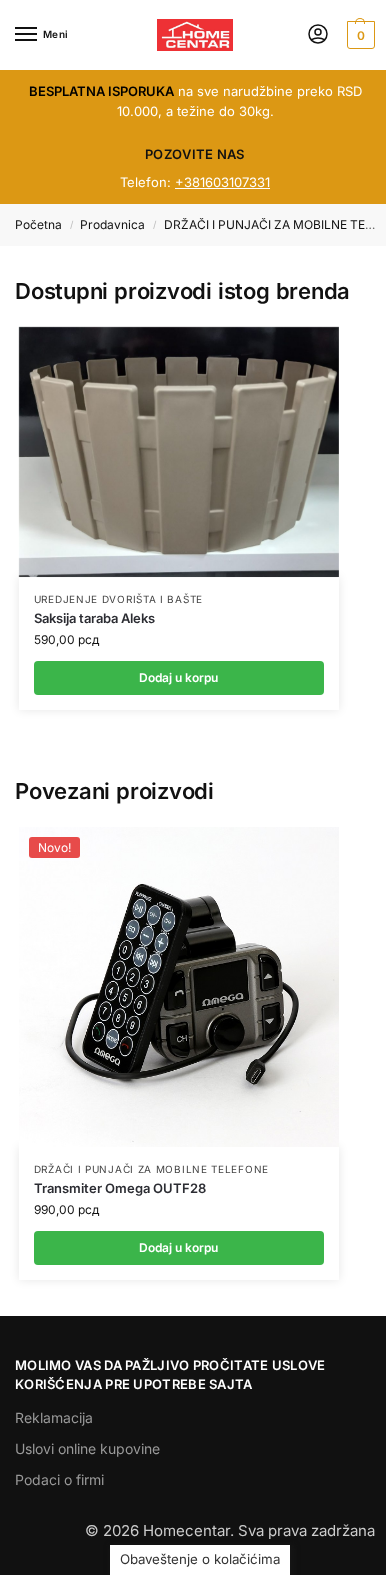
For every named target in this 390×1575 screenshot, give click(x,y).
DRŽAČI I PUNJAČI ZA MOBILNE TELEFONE (151, 1169)
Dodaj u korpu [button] (178, 1247)
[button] (358, 35)
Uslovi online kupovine (87, 1448)
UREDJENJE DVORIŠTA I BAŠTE (118, 599)
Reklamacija (54, 1417)
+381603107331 (222, 182)
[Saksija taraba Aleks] (179, 452)
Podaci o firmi (59, 1479)
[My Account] (318, 35)
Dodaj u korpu (178, 677)
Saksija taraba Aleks (94, 618)
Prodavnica (112, 224)
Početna (38, 224)
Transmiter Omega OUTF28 (120, 1188)
